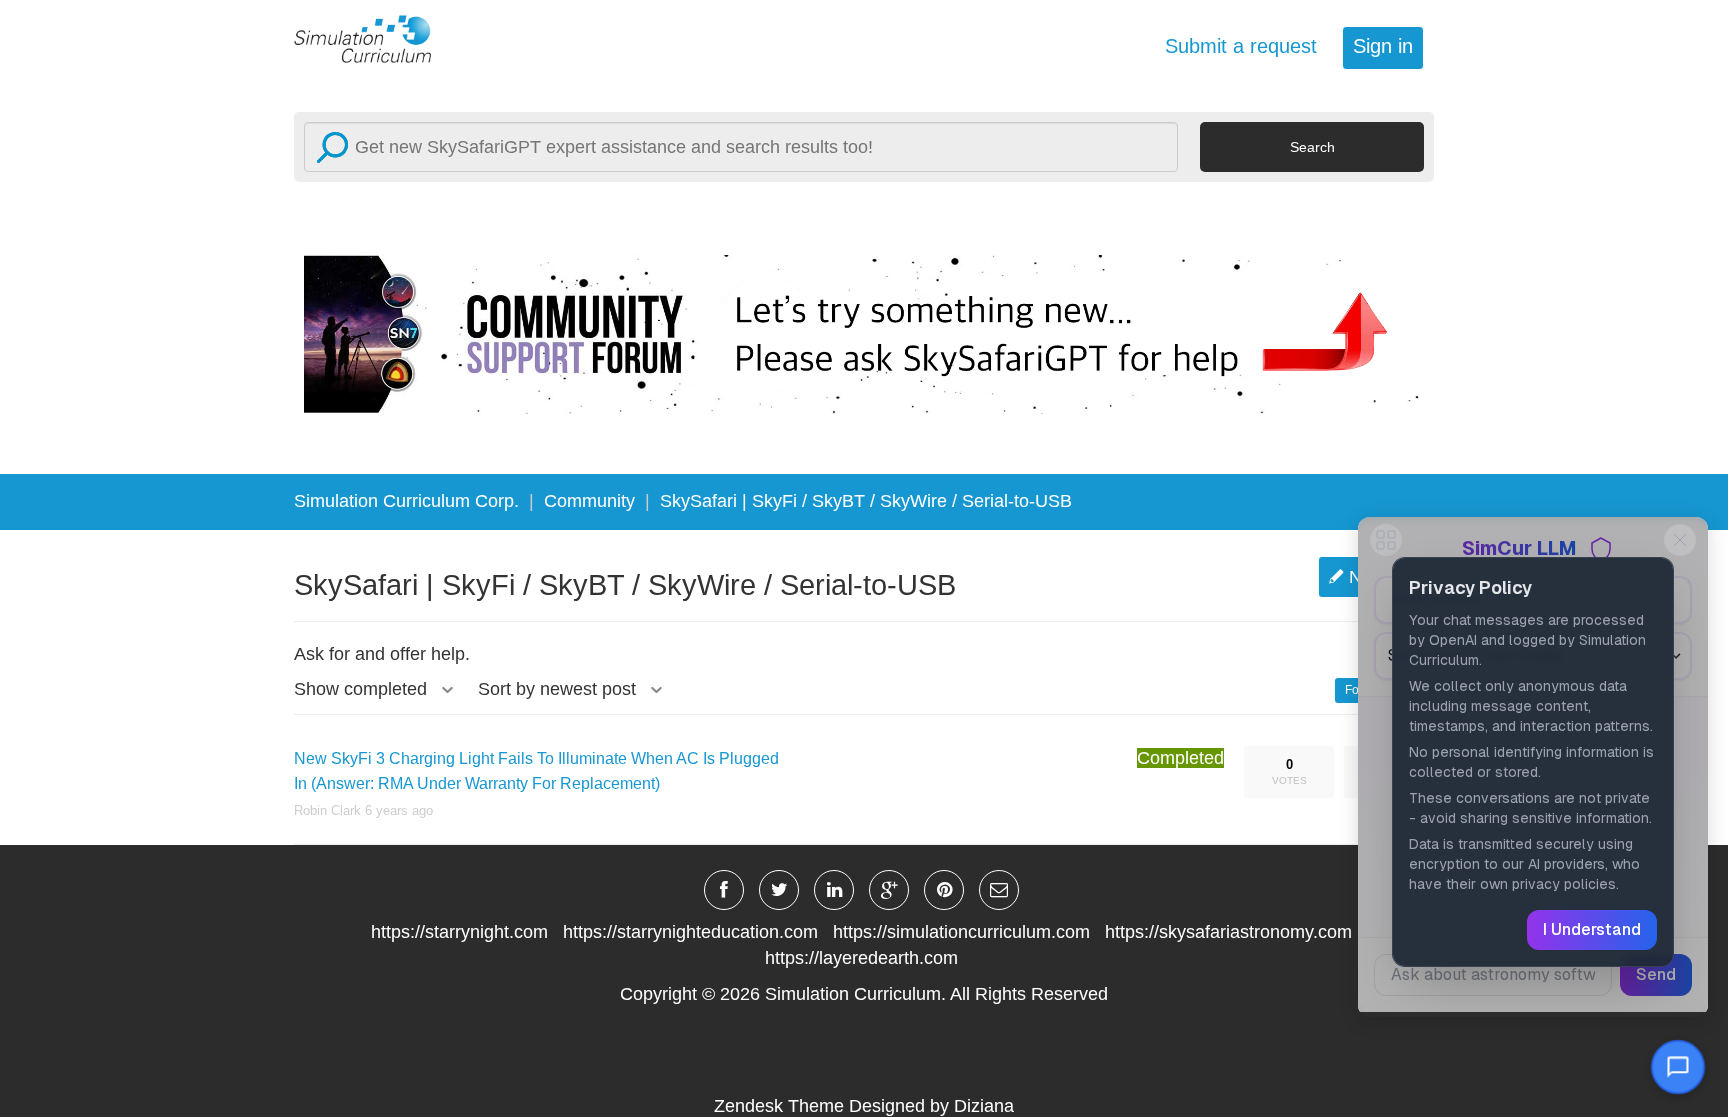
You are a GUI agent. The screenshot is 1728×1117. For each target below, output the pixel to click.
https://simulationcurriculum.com (961, 932)
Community (589, 501)
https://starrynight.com (459, 932)
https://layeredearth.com (861, 958)
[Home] (374, 38)
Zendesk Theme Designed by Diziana (864, 1106)
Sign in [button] (1383, 46)
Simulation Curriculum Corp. (406, 501)
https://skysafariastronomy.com (1228, 932)
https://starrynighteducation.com (690, 932)
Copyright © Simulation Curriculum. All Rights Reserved (864, 994)
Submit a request (1241, 46)
